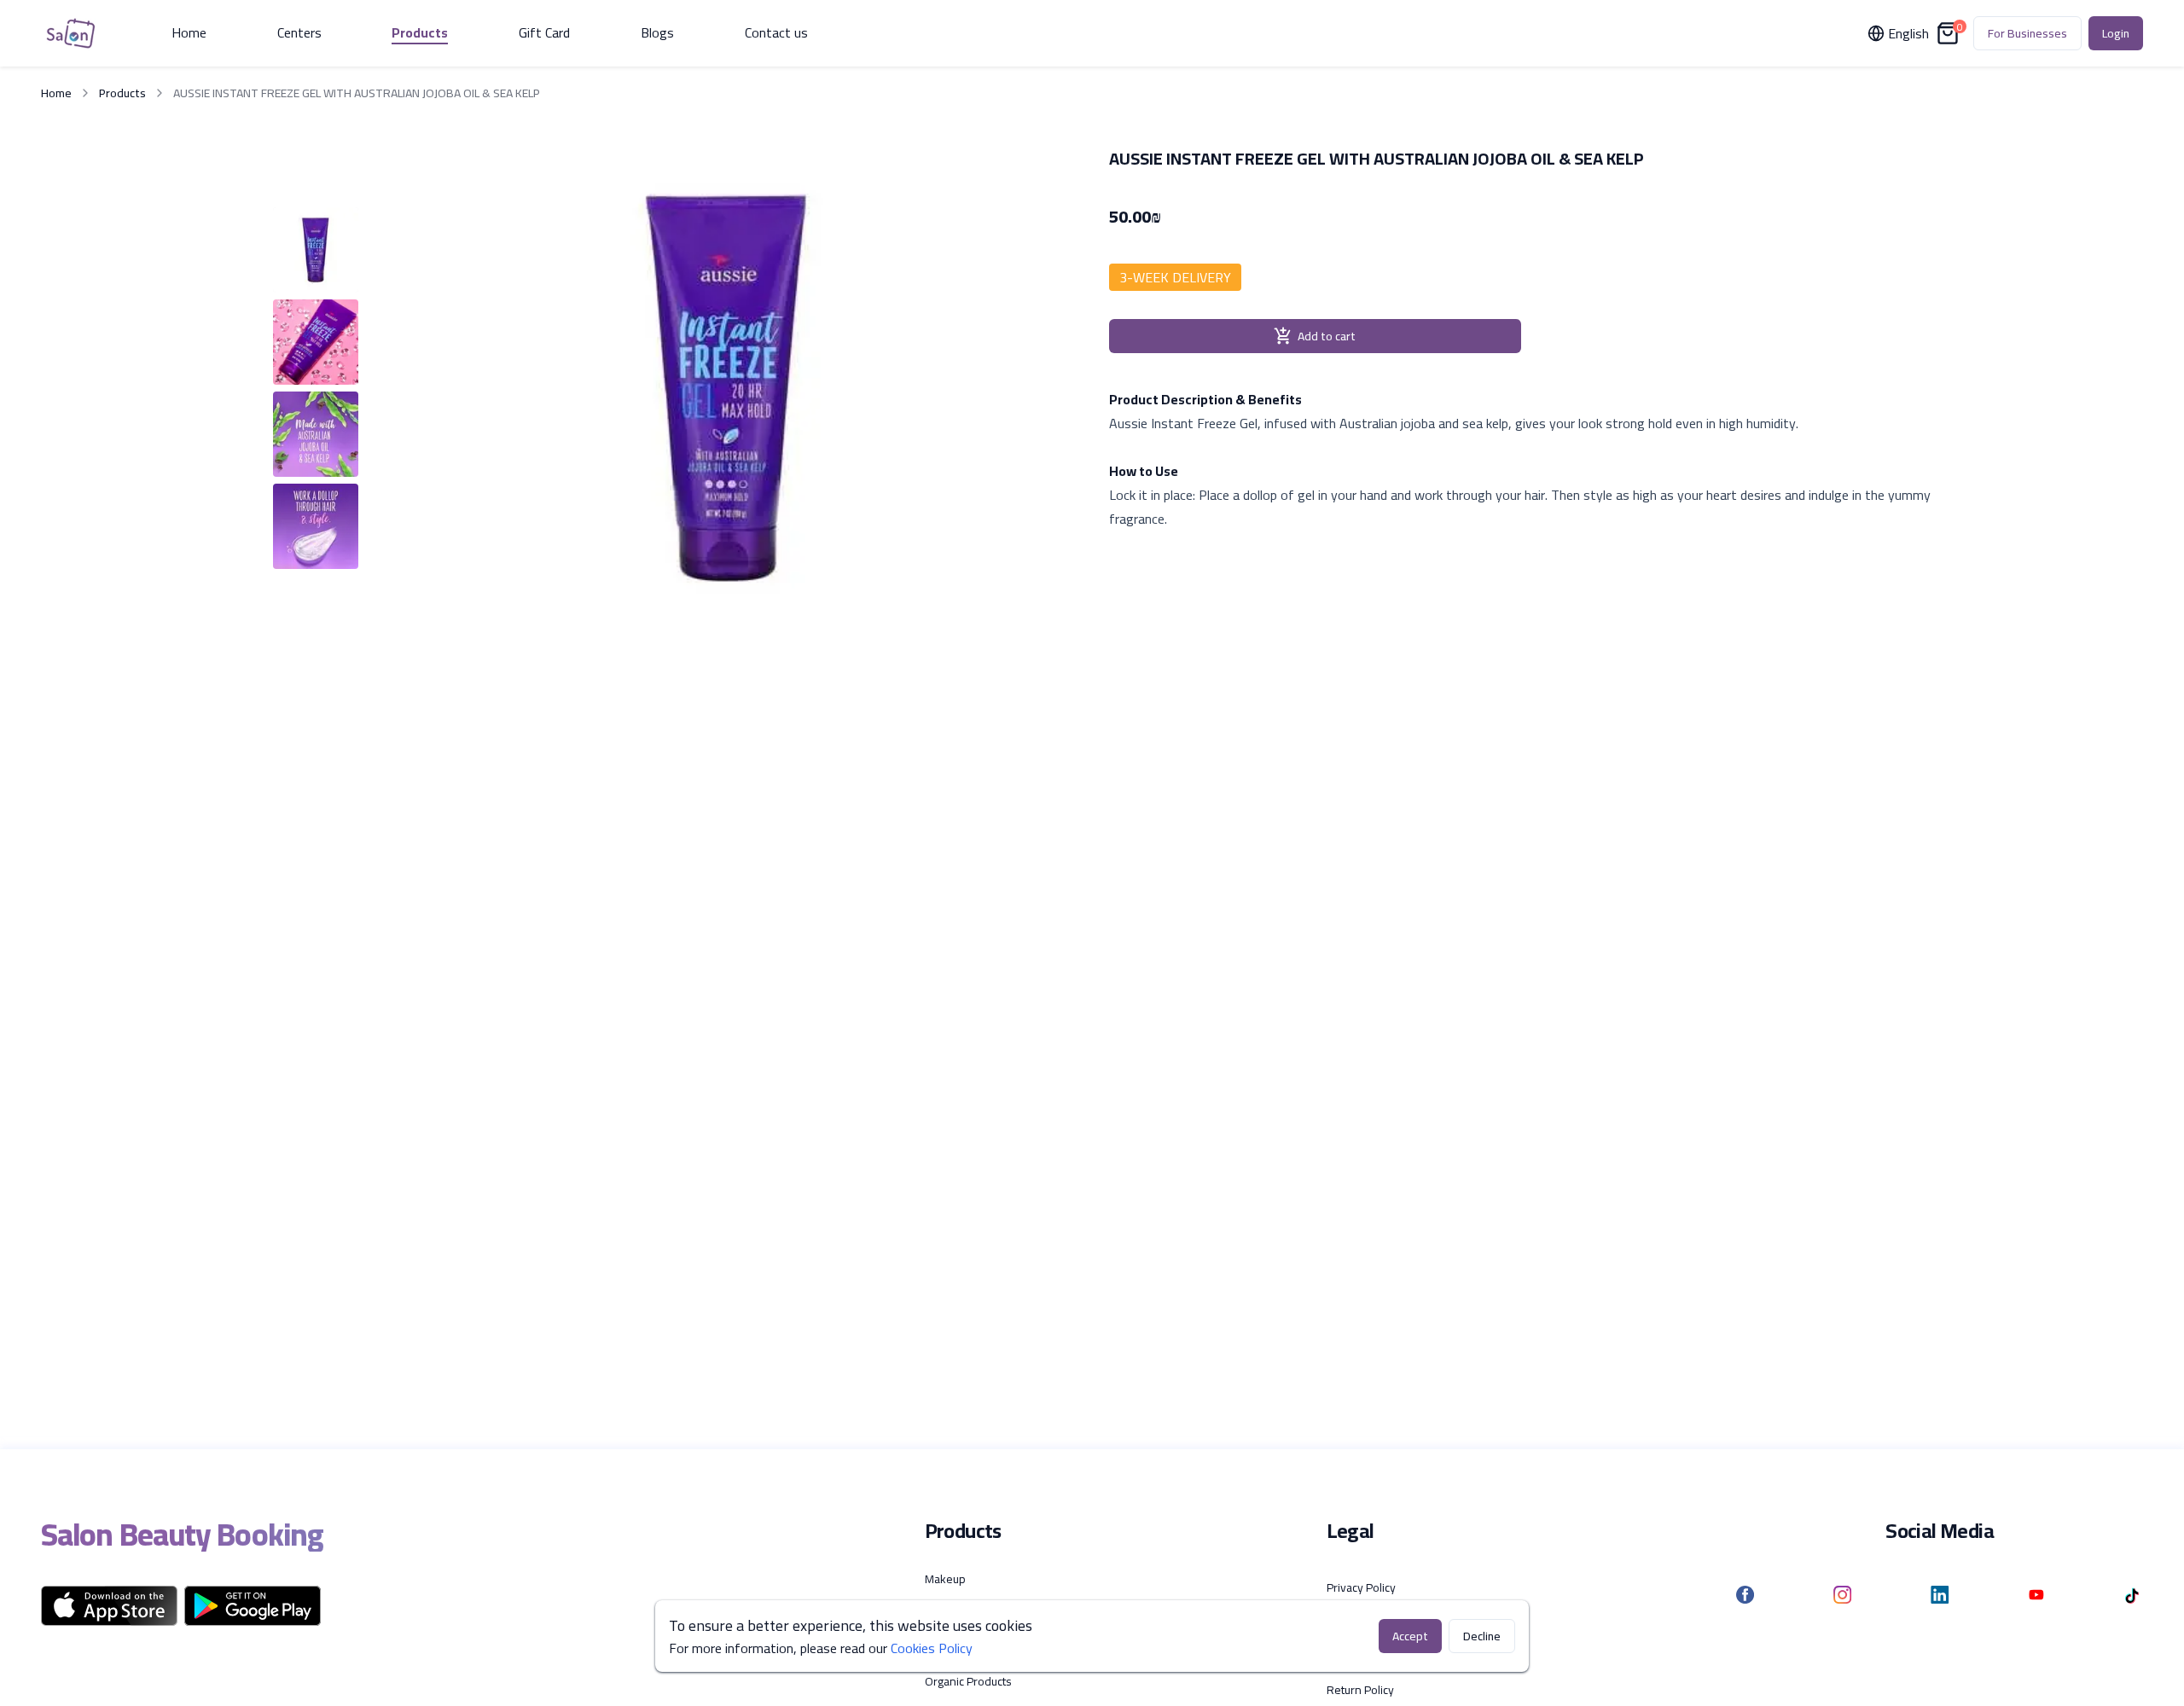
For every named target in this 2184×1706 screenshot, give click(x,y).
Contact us (776, 33)
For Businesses (2027, 33)
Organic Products (968, 1681)
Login (2116, 33)
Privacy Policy (1361, 1587)
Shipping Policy (1365, 1656)
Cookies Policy (932, 1648)
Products (420, 33)
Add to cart (1327, 336)
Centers (299, 33)
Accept (1410, 1636)
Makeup (945, 1579)
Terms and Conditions (1382, 1622)
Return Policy (1360, 1690)
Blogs (657, 33)
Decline (1482, 1636)
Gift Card (544, 33)
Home (189, 33)
